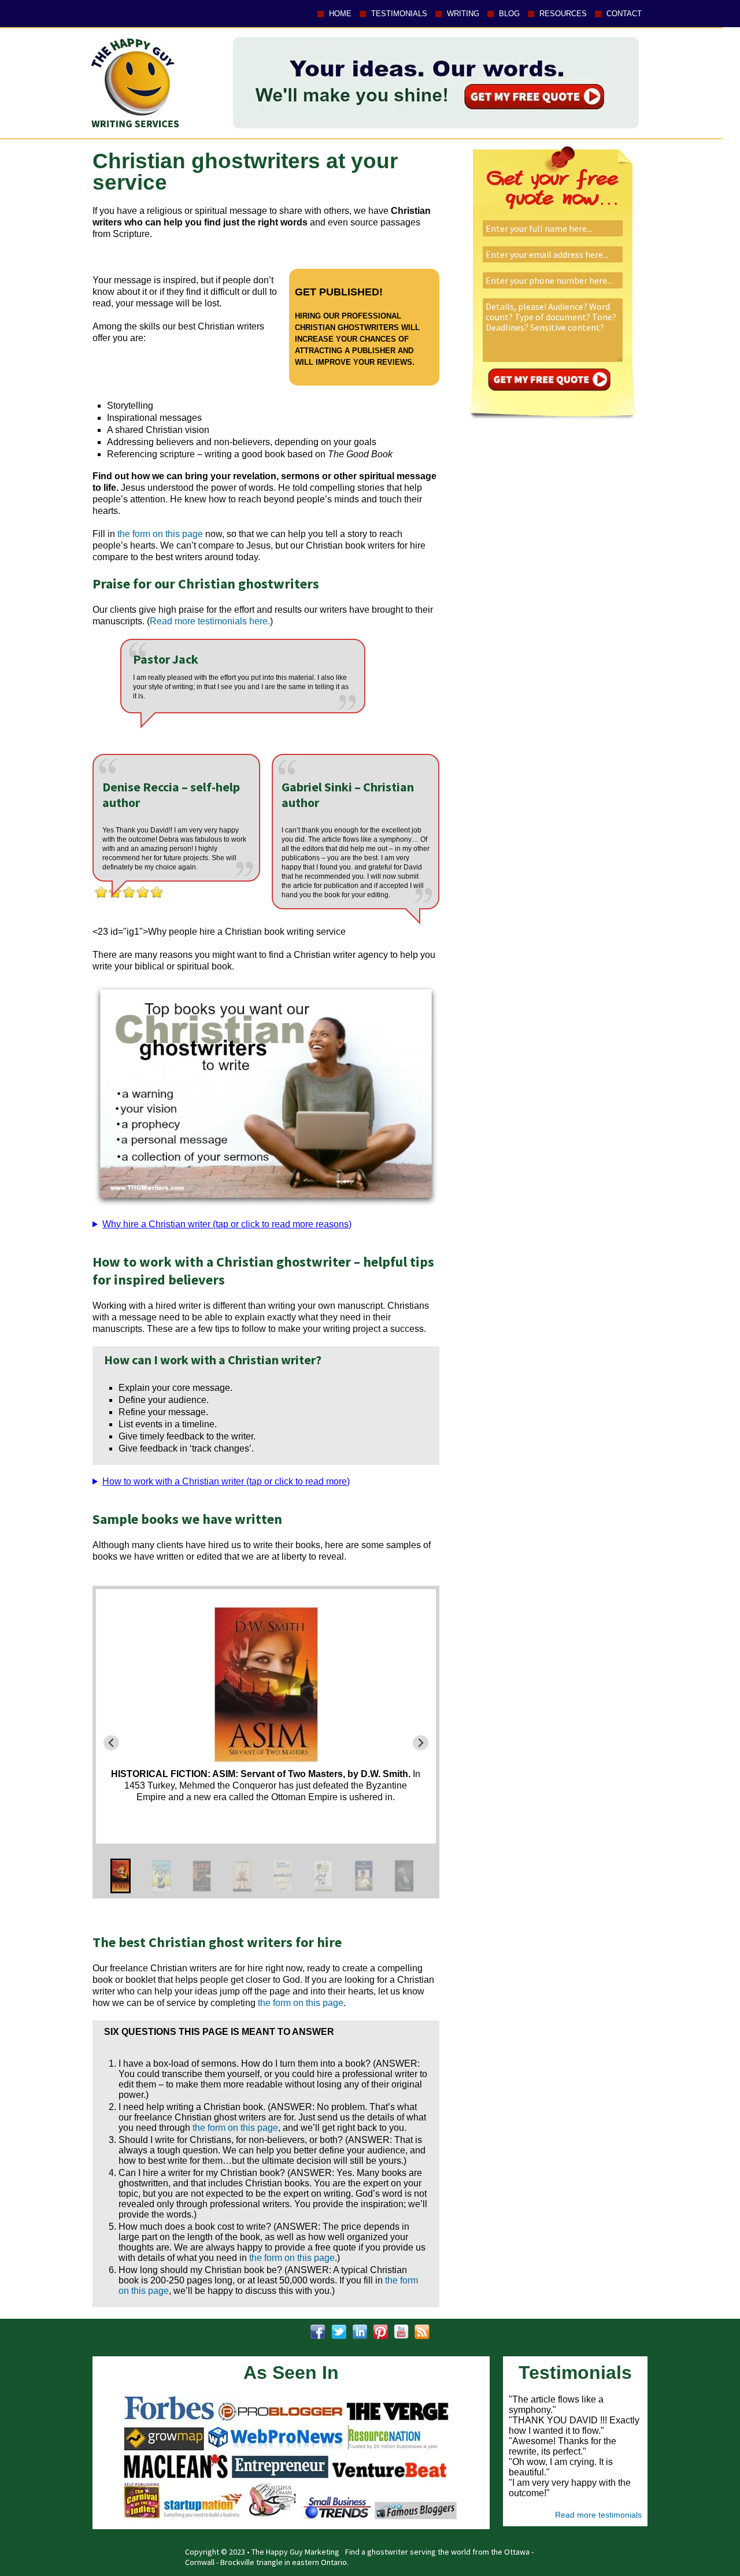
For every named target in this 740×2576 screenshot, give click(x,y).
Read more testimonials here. (210, 621)
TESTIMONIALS (399, 14)
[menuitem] (121, 1876)
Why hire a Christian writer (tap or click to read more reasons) (227, 1224)
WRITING (463, 14)
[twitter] (339, 2332)
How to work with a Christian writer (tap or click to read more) (226, 1481)
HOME (340, 14)
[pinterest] (380, 2332)
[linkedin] (360, 2332)
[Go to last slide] (111, 1743)
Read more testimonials (598, 2515)
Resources (563, 14)
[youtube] (401, 2332)
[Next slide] (421, 1743)
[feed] (422, 2332)
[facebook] (318, 2332)
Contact (624, 14)
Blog (509, 14)
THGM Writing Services (132, 82)
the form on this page (160, 534)
